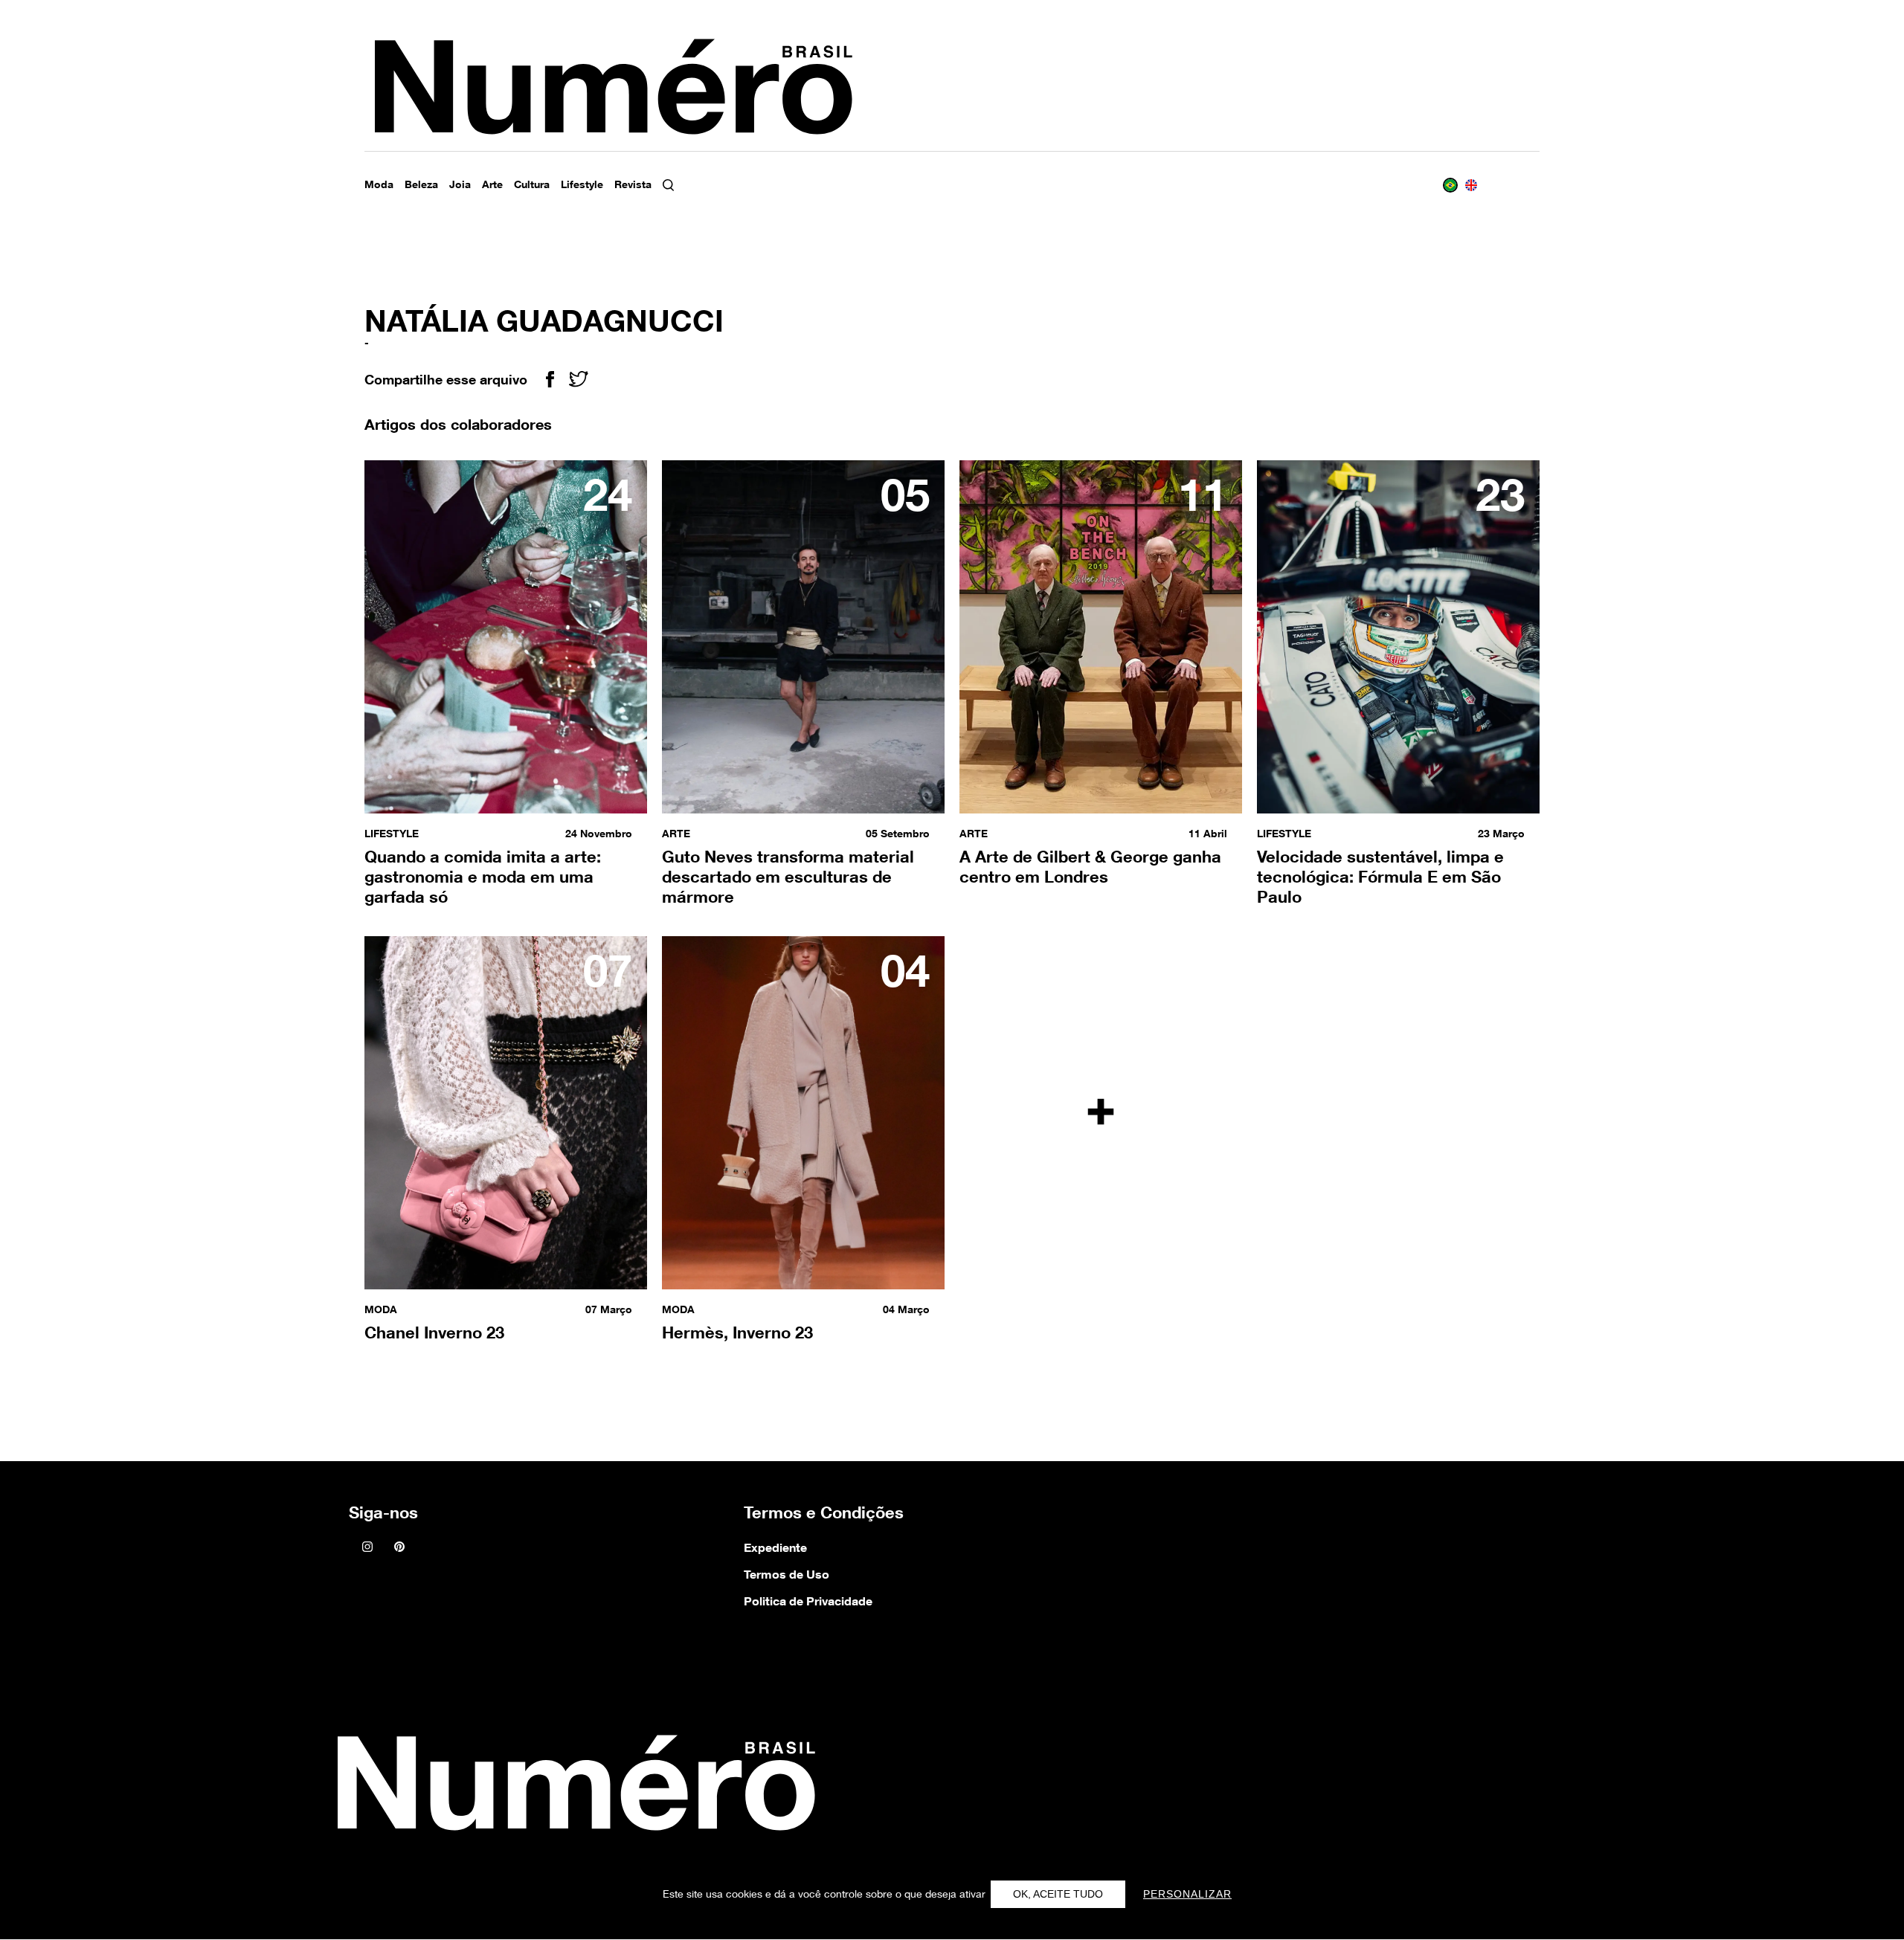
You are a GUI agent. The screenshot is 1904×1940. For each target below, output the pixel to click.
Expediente (775, 1547)
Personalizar (1187, 1894)
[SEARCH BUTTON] (683, 185)
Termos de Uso (787, 1574)
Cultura (532, 184)
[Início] (572, 1787)
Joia (460, 184)
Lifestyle (582, 184)
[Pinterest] (399, 1548)
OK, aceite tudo (1058, 1894)
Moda (379, 184)
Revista (633, 184)
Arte (492, 184)
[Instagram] (367, 1548)
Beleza (421, 184)
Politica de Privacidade (808, 1601)
